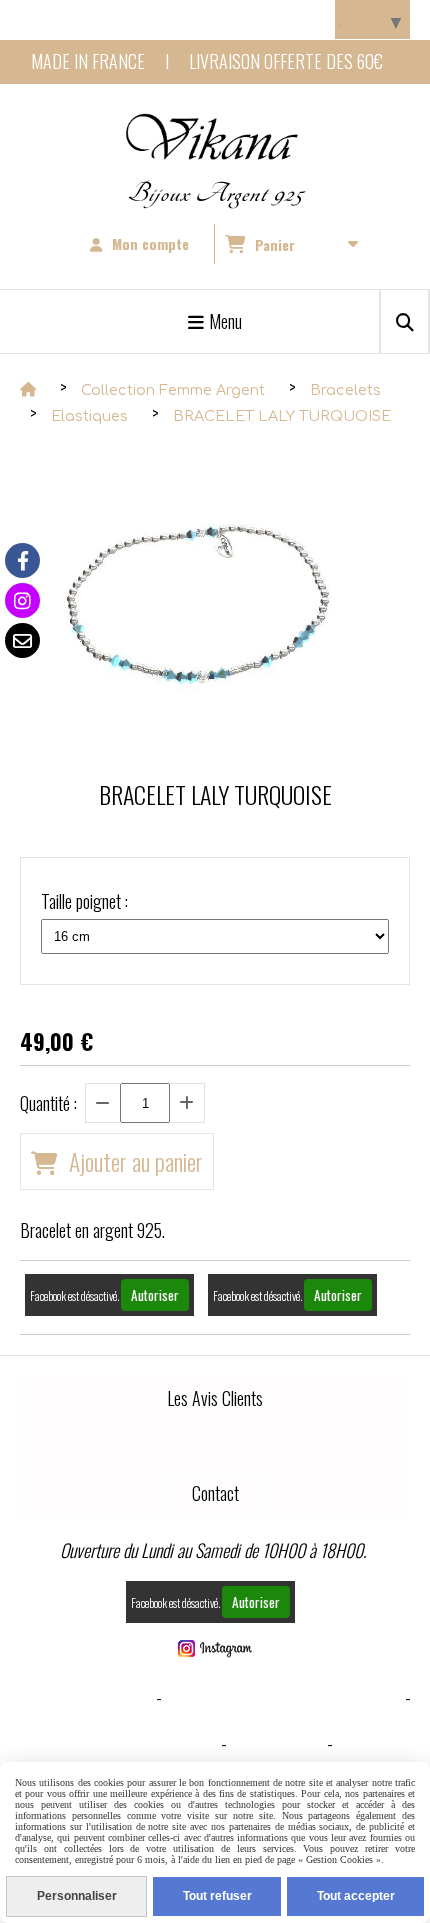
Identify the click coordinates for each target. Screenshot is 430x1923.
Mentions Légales (86, 1697)
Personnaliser (77, 1896)
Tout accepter (356, 1896)
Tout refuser (217, 1896)
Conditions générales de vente (283, 1697)
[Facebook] (22, 560)
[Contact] (22, 640)
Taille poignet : (84, 901)
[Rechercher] (404, 321)
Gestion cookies (157, 1743)
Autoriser (155, 1295)
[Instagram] (22, 600)
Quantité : (48, 1103)
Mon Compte (277, 1743)
